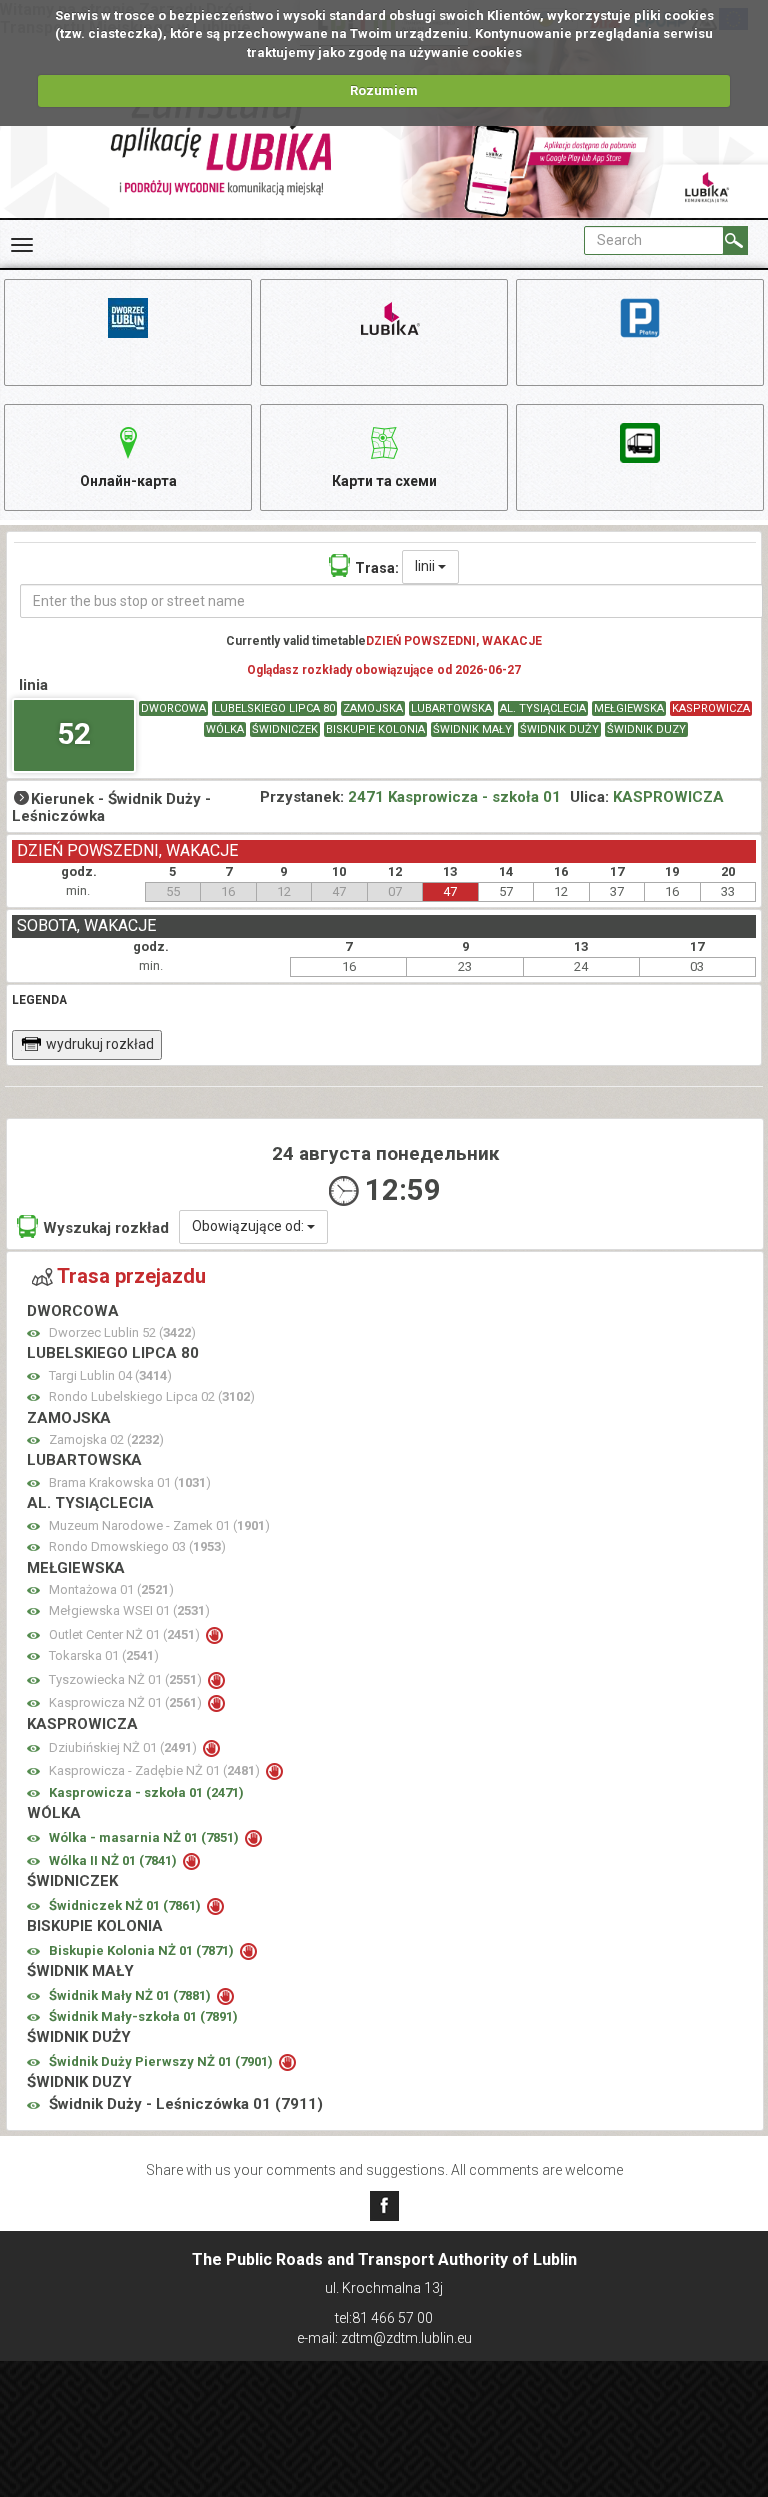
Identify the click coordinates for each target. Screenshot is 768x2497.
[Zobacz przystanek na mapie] (33, 1333)
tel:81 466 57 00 (384, 2318)
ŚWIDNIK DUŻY (559, 729)
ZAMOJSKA (373, 708)
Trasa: (377, 568)
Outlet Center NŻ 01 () (126, 1634)
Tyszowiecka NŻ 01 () (127, 1679)
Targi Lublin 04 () (110, 1375)
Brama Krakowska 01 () (130, 1482)
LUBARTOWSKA (451, 708)
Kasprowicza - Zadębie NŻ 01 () (156, 1770)
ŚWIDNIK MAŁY (472, 729)
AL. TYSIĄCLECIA (543, 708)
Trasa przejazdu (131, 1276)
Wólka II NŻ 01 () (114, 1860)
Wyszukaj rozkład (106, 1228)
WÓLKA (225, 729)
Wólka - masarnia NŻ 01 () (145, 1837)
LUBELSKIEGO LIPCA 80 (274, 708)
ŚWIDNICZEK (285, 729)
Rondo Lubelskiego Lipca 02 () (152, 1396)
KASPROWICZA (711, 708)
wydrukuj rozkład (100, 1044)
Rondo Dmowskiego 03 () (137, 1546)
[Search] (735, 240)
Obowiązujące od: (249, 1226)
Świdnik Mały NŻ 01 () (131, 1995)
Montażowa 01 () (111, 1589)
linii (426, 566)
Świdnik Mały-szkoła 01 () (143, 2016)
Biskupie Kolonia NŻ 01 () (143, 1950)
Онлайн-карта (128, 481)
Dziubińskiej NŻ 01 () (124, 1747)
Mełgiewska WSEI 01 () (129, 1610)
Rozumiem (384, 90)
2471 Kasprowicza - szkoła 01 (454, 797)
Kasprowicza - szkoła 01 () (146, 1792)
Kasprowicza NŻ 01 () (127, 1702)
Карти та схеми (384, 481)
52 (74, 733)
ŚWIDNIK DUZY (646, 729)
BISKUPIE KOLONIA (375, 729)
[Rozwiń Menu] (22, 245)
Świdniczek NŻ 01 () (126, 1905)
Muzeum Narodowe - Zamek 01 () (159, 1525)
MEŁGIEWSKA (629, 708)
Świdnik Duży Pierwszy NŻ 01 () (162, 2061)
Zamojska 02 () (106, 1439)
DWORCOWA (173, 708)
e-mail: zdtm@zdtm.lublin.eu (384, 2338)
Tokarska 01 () (104, 1655)
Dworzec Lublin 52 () (122, 1332)
